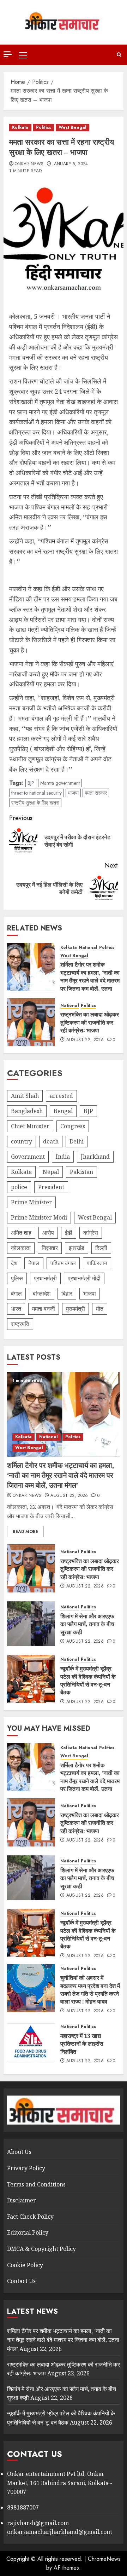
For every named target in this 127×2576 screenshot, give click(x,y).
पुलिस (17, 1278)
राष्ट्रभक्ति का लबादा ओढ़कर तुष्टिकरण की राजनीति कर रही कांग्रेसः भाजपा (90, 1022)
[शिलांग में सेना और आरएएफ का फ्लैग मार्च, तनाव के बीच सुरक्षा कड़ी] (31, 1624)
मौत (100, 1309)
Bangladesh (27, 1111)
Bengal (63, 1111)
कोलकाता (21, 1248)
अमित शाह (21, 1233)
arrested (61, 1096)
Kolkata (20, 127)
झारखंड (77, 1248)
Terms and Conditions (36, 2184)
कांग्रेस (91, 1233)
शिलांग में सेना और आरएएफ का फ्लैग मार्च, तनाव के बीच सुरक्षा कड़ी (87, 1624)
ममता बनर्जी (44, 1309)
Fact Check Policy (30, 2217)
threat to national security (37, 793)
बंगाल (16, 1293)
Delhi (77, 1141)
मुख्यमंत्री (75, 1309)
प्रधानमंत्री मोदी (84, 1278)
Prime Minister (31, 1202)
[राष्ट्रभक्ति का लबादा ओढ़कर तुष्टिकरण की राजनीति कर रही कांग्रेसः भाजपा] (31, 1022)
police (19, 1187)
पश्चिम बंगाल (63, 1263)
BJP (31, 783)
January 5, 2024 (70, 164)
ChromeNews (104, 2559)
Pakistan (81, 1172)
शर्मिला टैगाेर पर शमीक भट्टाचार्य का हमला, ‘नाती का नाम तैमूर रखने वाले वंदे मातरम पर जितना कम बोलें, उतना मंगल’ (90, 980)
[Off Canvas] (8, 54)
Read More (25, 1532)
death (51, 1141)
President (51, 1187)
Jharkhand (95, 1157)
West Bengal (72, 127)
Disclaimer (22, 2200)
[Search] (119, 55)
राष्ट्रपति (20, 1324)
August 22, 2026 (85, 1040)
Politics (44, 127)
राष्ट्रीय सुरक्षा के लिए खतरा (35, 803)
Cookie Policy (25, 2265)
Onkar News (29, 164)
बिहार (67, 1293)
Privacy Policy (26, 2168)
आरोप (48, 1233)
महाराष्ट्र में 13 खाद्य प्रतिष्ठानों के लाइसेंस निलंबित (82, 2044)
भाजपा (73, 793)
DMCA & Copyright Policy (41, 2249)
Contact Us (21, 2281)
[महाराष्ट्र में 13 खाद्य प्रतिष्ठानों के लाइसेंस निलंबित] (31, 2043)
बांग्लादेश (42, 1293)
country (22, 1141)
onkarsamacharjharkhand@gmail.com (59, 2532)
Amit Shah (25, 1096)
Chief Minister (30, 1126)
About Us (19, 2152)
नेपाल (34, 1263)
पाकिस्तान (97, 1263)
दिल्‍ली (101, 1248)
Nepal (51, 1172)
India (63, 1157)
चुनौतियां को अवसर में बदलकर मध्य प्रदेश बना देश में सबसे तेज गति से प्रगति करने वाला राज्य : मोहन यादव (90, 1990)
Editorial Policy (28, 2232)
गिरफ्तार (50, 1248)
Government (28, 1157)
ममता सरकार (96, 793)
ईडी (69, 1233)
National (88, 948)
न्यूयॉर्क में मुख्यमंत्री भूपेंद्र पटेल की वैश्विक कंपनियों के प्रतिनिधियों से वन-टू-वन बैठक (88, 1680)
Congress (73, 1126)
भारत (16, 1309)
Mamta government (60, 783)
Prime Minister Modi (39, 1217)
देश (14, 1263)
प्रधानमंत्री (45, 1278)
